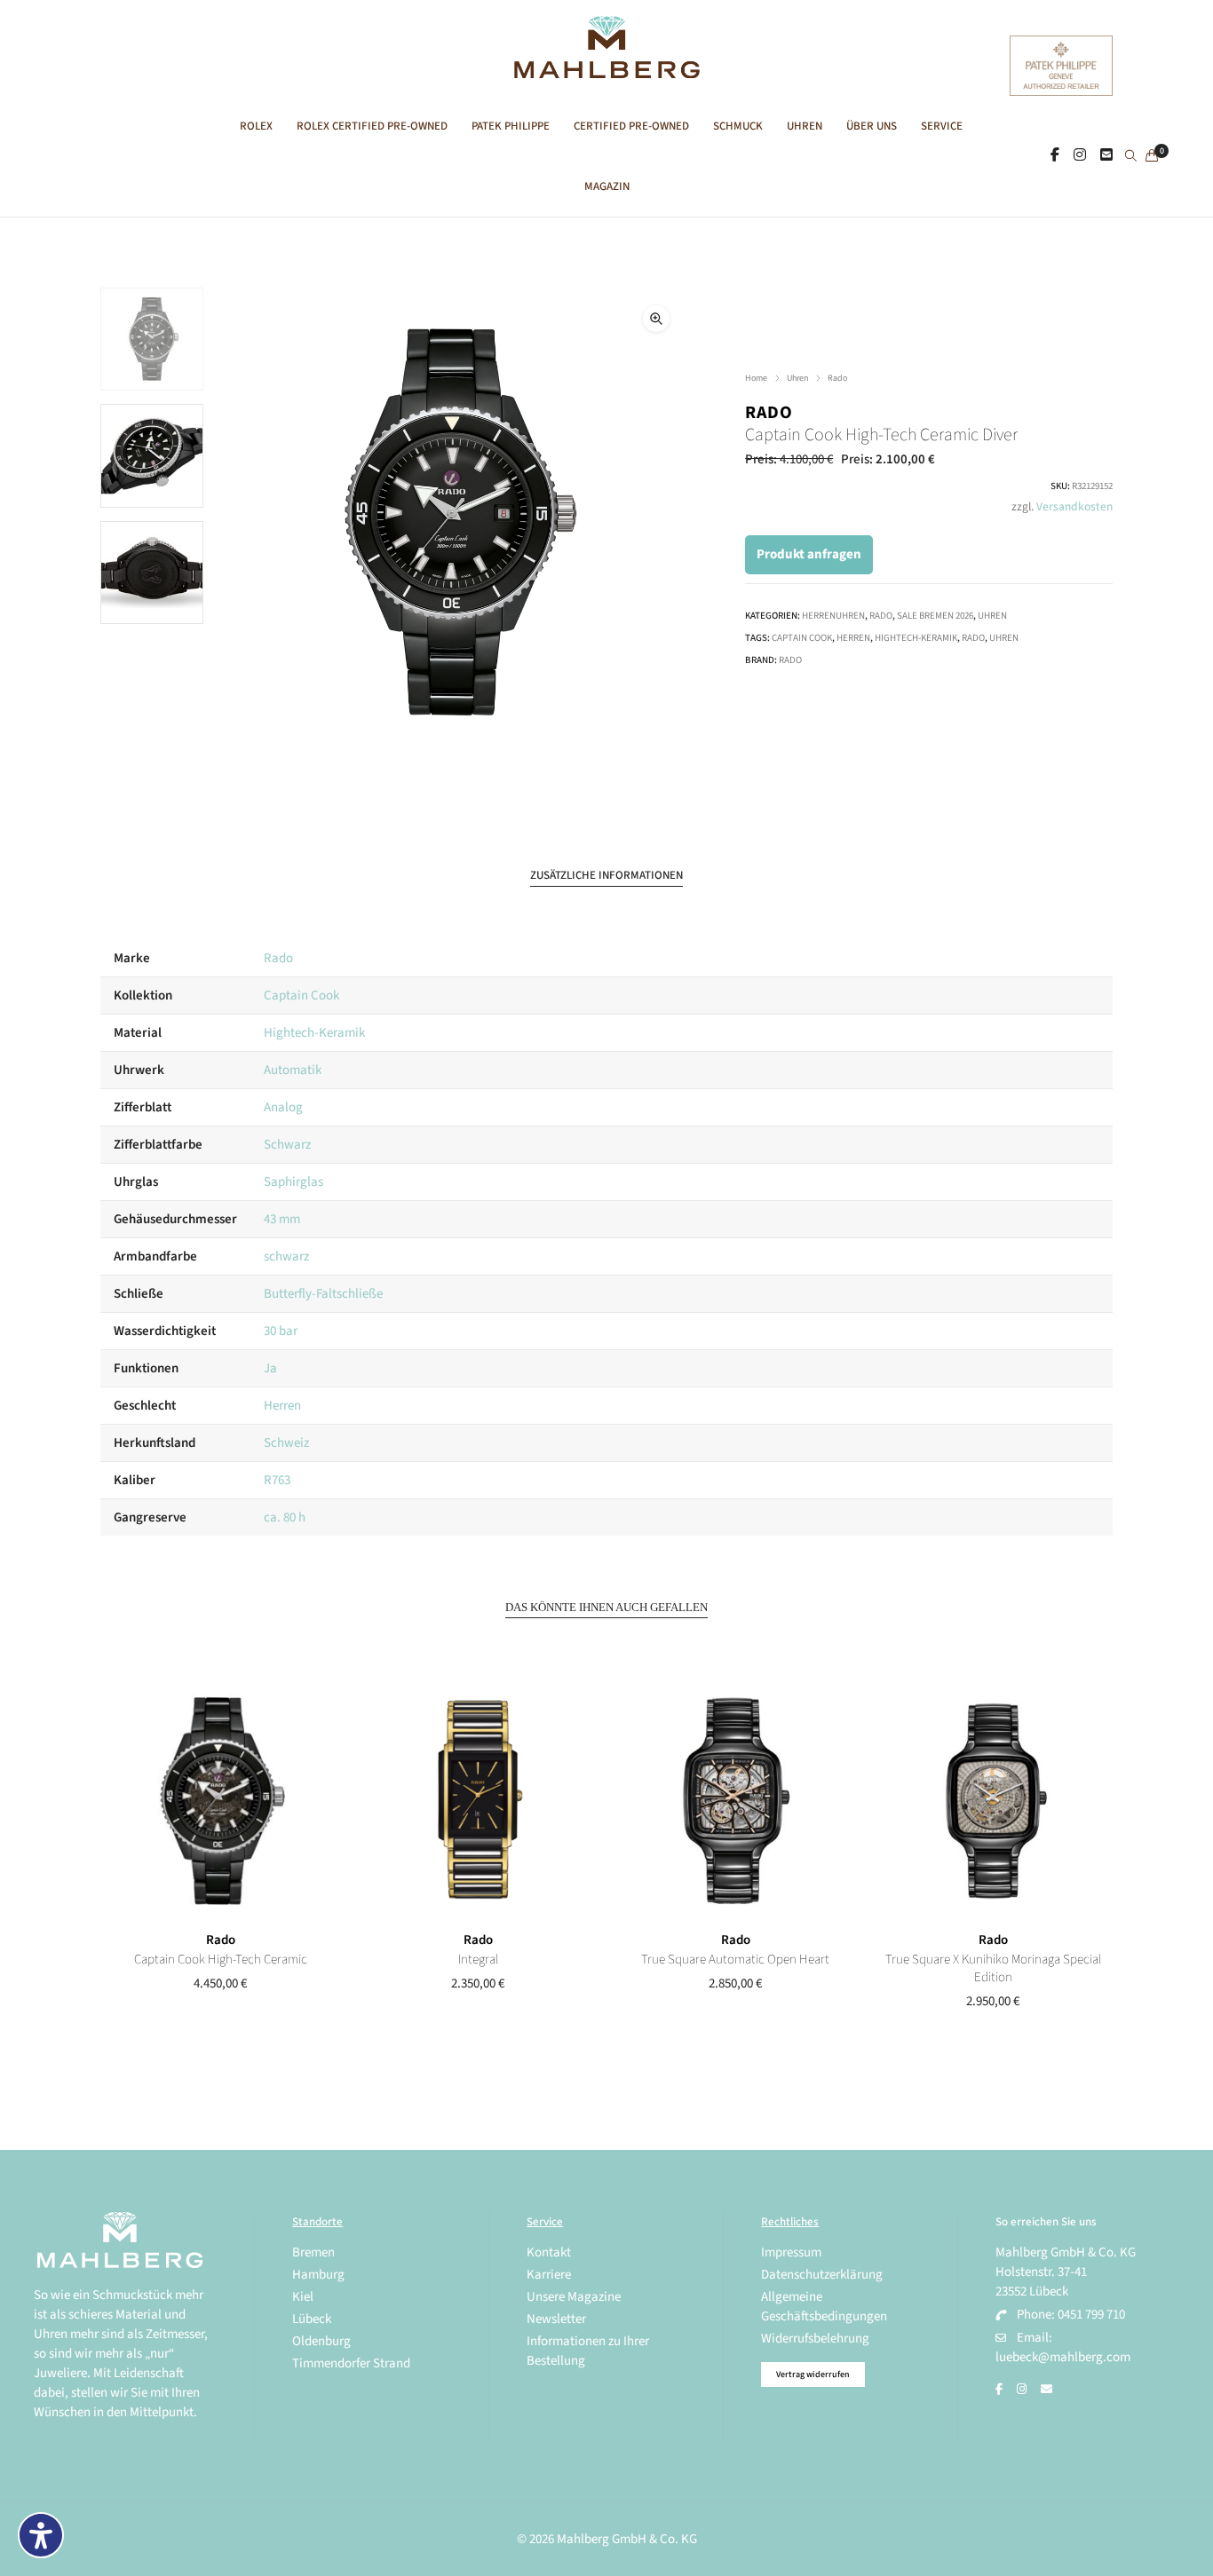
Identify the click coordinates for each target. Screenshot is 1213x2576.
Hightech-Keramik (916, 638)
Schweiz (286, 1443)
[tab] (606, 876)
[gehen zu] (1131, 157)
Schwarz (287, 1145)
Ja (270, 1368)
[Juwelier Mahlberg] (606, 69)
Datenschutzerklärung (822, 2275)
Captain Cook (802, 638)
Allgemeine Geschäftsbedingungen (824, 2307)
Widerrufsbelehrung (815, 2339)
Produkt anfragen (809, 554)
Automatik (293, 1070)
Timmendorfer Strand (351, 2363)
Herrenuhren (833, 616)
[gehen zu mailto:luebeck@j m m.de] (1047, 2390)
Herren (853, 638)
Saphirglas (293, 1182)
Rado (837, 378)
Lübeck (312, 2319)
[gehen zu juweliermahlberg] (1080, 155)
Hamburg (318, 2275)
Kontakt (549, 2252)
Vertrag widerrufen (813, 2375)
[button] (656, 319)
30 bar (281, 1331)
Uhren (797, 378)
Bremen (313, 2252)
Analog (283, 1107)
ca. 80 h (285, 1517)
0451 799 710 (1091, 2315)
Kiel (303, 2297)
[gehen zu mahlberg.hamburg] (1055, 155)
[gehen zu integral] (478, 1801)
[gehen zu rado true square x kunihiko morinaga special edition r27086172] (993, 1801)
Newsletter (556, 2319)
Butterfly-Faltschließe (323, 1294)
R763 (277, 1480)
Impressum (791, 2252)
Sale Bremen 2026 (935, 616)
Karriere (549, 2275)
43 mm (282, 1219)
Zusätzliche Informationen (606, 875)
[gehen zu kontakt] (1106, 155)
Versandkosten (1074, 506)
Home (756, 378)
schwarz (286, 1256)
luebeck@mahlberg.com (1063, 2357)
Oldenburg (321, 2341)
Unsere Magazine (574, 2297)
